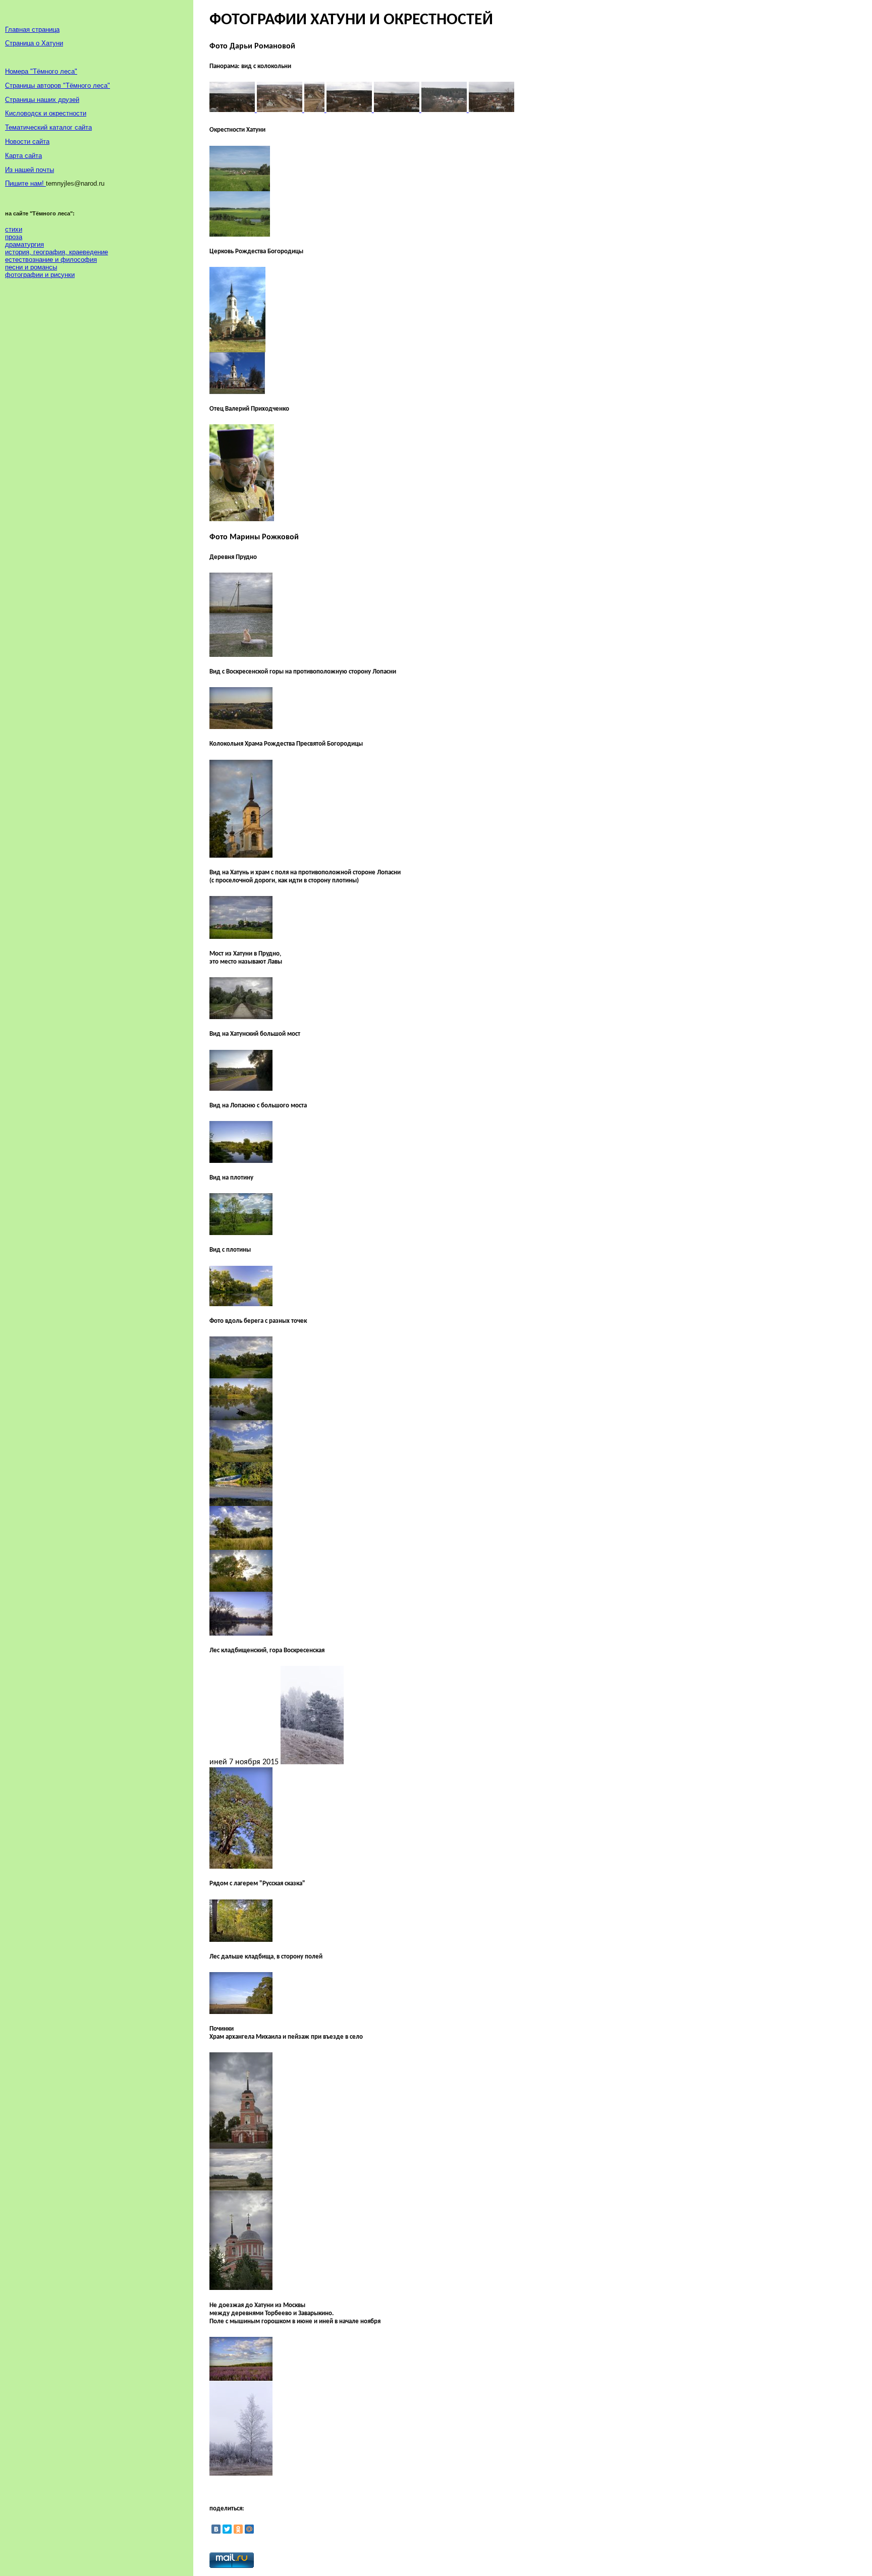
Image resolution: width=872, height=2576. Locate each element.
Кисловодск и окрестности (46, 113)
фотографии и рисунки (40, 275)
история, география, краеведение (57, 252)
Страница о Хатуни (34, 43)
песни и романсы (31, 267)
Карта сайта (23, 156)
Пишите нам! (25, 183)
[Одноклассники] (238, 2529)
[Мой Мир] (249, 2529)
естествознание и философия (51, 260)
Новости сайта (27, 142)
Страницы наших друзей (42, 100)
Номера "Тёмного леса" (41, 71)
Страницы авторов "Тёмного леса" (58, 86)
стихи (14, 229)
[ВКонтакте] (216, 2529)
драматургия (24, 244)
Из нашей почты (30, 170)
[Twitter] (227, 2529)
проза (14, 237)
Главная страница (32, 30)
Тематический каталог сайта (48, 127)
